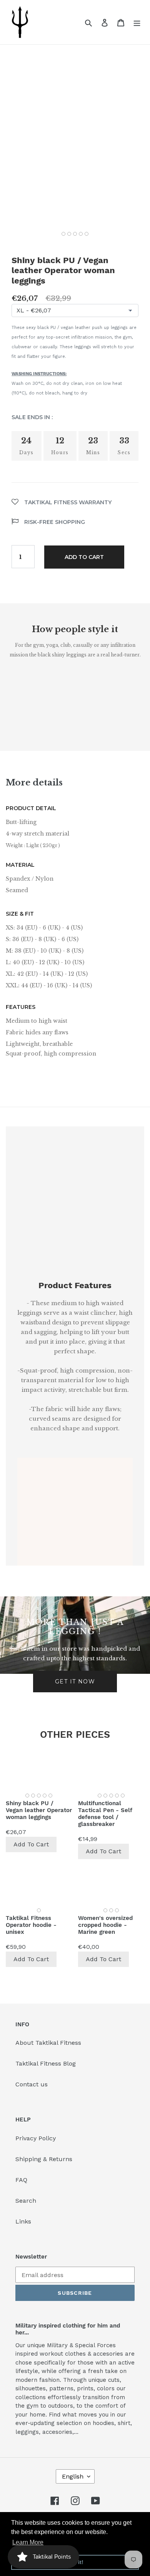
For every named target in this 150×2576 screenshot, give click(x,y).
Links (23, 2221)
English (73, 2476)
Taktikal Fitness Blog (46, 2063)
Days (27, 453)
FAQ (21, 2180)
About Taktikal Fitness (48, 2043)
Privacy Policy (36, 2138)
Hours (60, 453)
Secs (124, 453)
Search (26, 2201)
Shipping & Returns (44, 2159)
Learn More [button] (28, 2542)
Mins (93, 453)
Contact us (32, 2084)
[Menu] (137, 22)
